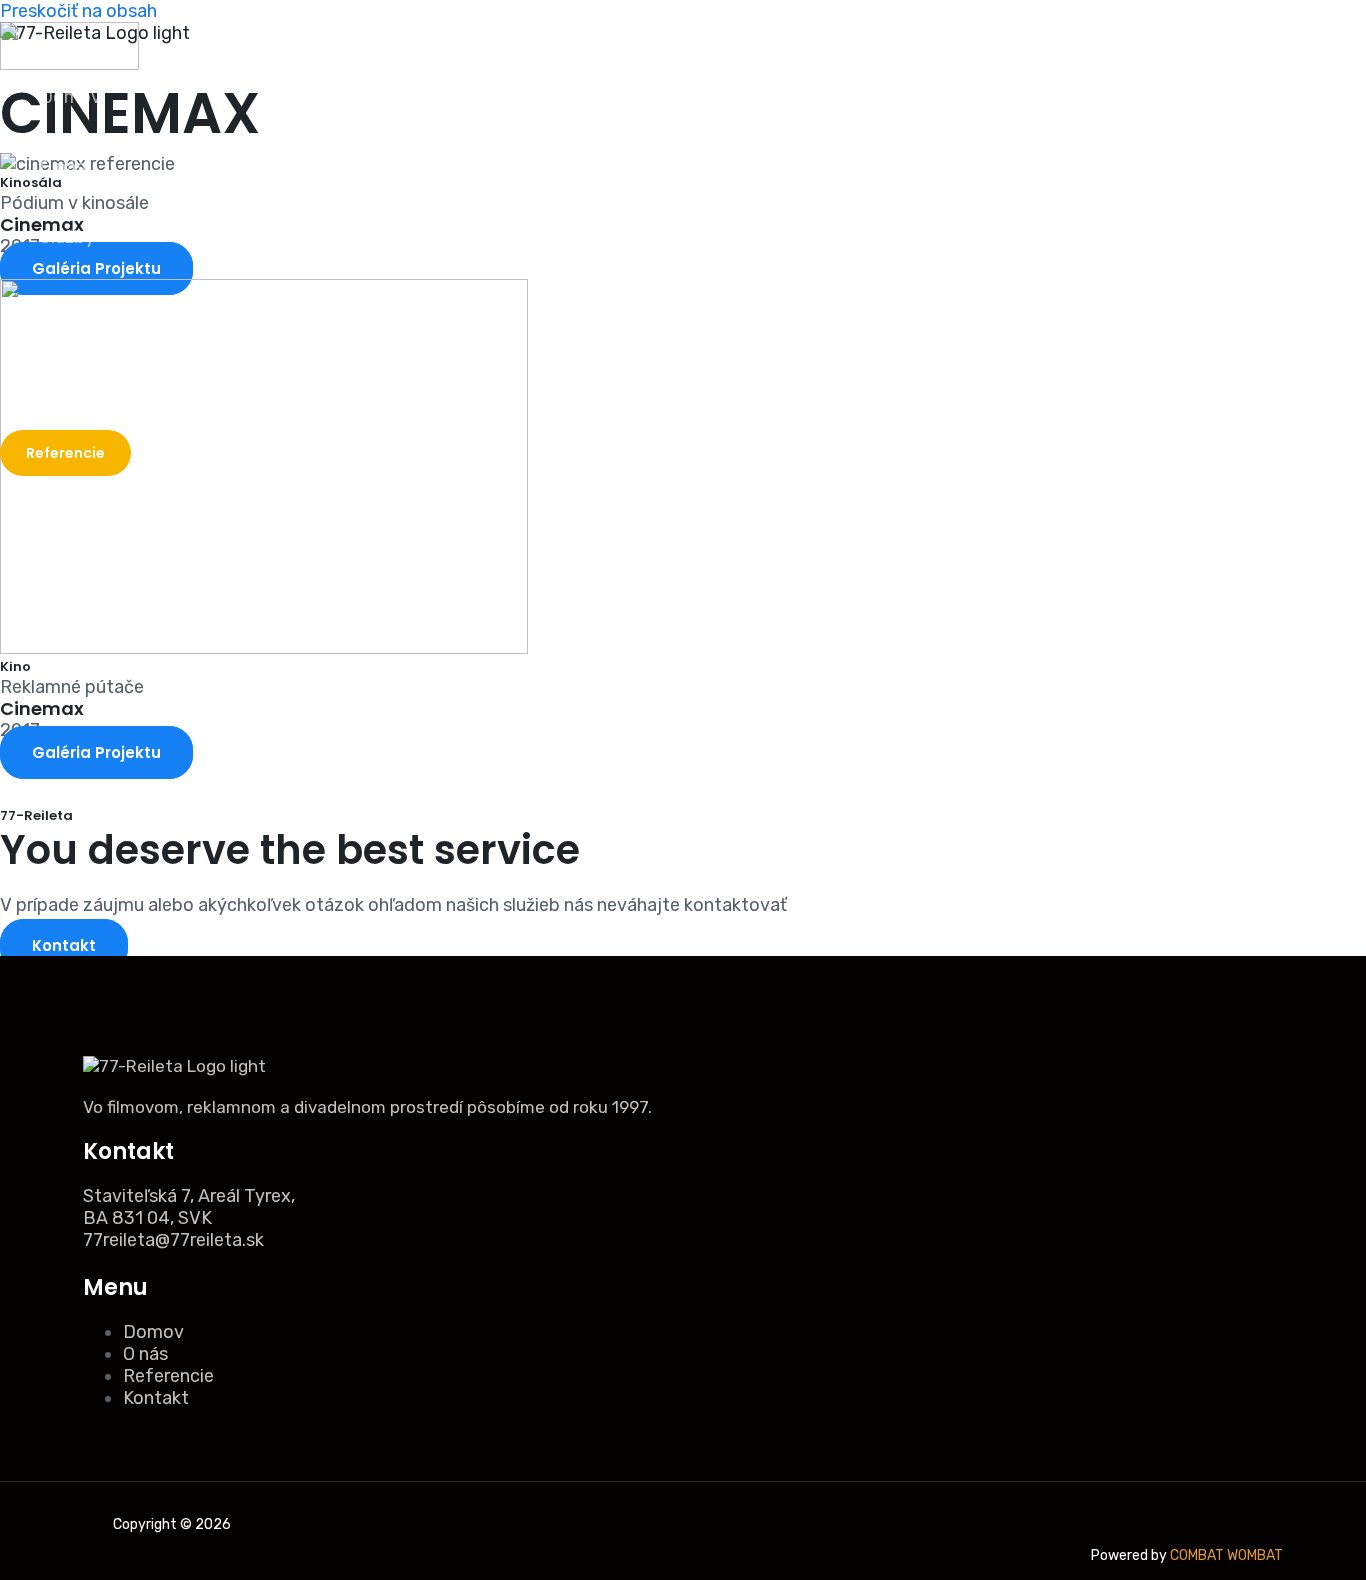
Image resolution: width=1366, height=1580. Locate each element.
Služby (67, 237)
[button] (65, 453)
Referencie (168, 1376)
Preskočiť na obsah (78, 11)
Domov (70, 97)
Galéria (68, 307)
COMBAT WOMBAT (1226, 1555)
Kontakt (73, 377)
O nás (62, 167)
